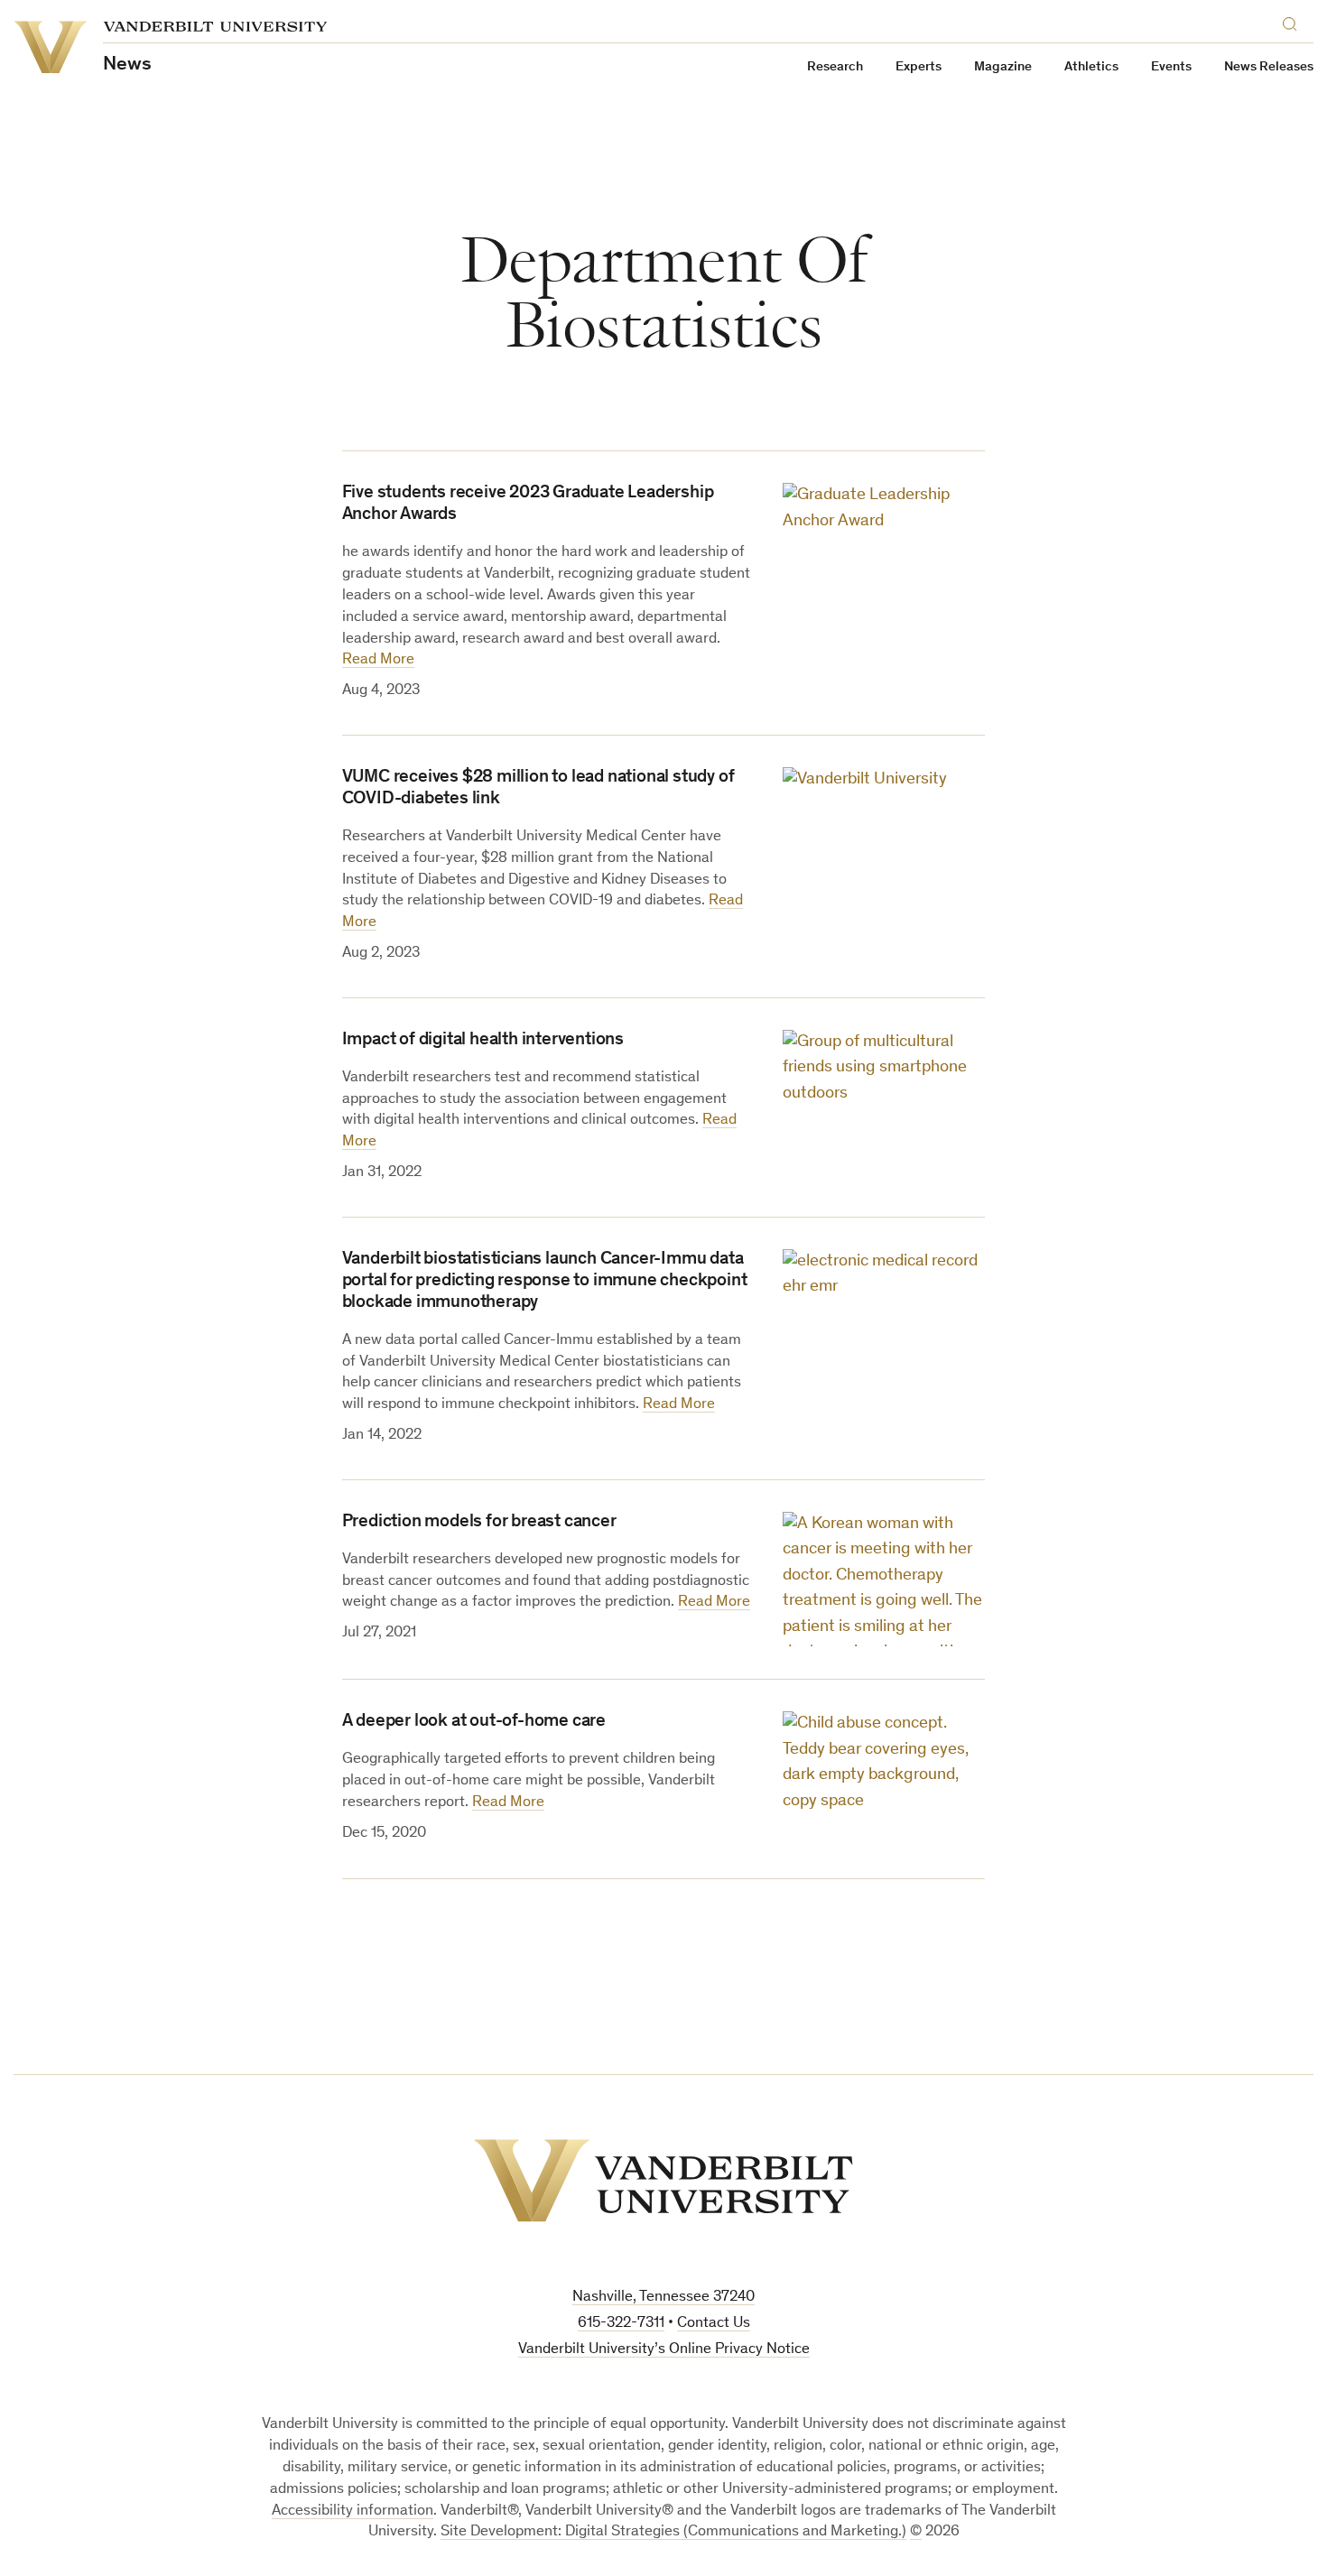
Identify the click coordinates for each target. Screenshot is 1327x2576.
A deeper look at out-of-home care (474, 1722)
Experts (919, 67)
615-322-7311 (621, 2324)
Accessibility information (353, 2511)
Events (1171, 67)
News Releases (1269, 67)
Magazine (1003, 67)
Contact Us (714, 2324)
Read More (378, 660)
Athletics (1091, 67)
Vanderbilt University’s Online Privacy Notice (664, 2350)
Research (835, 67)
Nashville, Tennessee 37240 (663, 2298)
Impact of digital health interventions (483, 1041)
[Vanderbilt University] (663, 2181)
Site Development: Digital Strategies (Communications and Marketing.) (673, 2532)
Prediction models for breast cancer (479, 1523)
